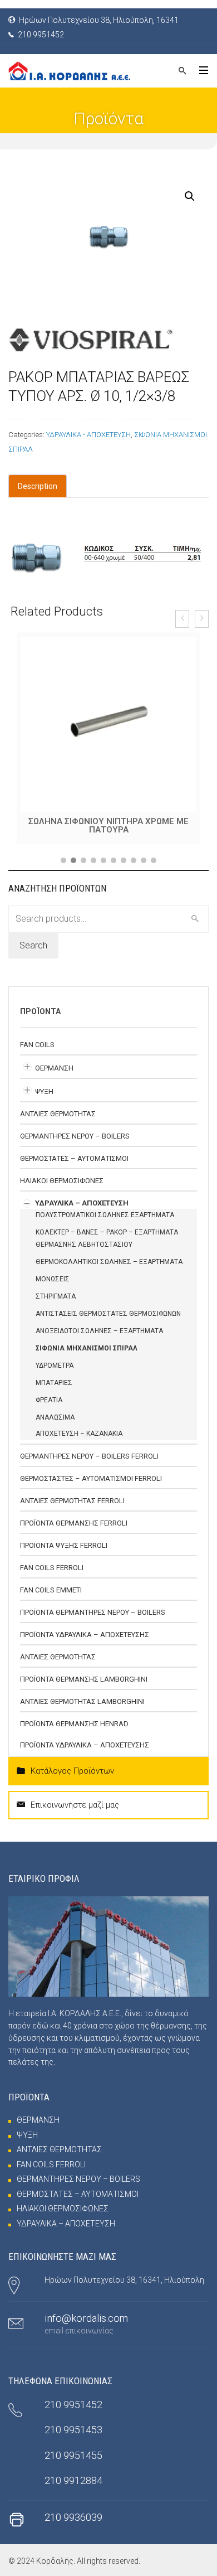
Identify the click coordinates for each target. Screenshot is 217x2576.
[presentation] (182, 619)
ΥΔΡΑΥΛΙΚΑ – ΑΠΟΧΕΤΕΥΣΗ (82, 1203)
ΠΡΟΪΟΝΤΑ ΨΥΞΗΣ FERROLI (64, 1545)
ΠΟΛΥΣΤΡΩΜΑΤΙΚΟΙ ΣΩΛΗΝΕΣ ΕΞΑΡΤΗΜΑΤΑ (105, 1215)
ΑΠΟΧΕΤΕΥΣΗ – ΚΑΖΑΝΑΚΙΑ (79, 1434)
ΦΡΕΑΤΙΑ (49, 1400)
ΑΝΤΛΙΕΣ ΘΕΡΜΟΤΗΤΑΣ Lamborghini (82, 1701)
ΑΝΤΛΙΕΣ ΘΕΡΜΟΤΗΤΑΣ (58, 1114)
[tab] (38, 486)
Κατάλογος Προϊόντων (72, 1771)
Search (33, 945)
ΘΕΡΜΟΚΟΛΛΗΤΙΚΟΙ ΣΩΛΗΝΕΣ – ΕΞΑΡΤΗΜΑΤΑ (109, 1262)
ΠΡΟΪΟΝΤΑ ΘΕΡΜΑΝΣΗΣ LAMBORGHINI (84, 1679)
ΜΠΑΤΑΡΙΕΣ (54, 1383)
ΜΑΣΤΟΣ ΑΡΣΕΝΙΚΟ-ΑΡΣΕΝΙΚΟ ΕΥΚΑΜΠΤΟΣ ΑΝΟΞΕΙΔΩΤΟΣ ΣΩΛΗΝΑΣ (108, 825)
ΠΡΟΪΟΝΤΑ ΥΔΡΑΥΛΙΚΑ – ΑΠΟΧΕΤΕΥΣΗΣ (85, 1635)
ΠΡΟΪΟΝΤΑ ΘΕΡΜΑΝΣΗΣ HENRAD (74, 1724)
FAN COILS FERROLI (52, 1568)
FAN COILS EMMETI (51, 1590)
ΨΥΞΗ (44, 1091)
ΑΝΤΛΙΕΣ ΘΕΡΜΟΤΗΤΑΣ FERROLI (72, 1501)
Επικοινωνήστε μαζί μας (75, 1805)
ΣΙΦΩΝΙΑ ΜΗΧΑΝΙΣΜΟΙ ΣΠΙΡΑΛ (87, 1348)
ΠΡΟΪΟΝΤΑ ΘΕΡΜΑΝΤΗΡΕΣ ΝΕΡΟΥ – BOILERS (93, 1612)
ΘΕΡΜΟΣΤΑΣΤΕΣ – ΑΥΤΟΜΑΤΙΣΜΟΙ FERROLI (91, 1478)
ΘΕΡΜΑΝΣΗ (54, 1068)
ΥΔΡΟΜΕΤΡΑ (55, 1366)
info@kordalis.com (86, 2318)
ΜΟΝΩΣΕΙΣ (53, 1279)
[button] (63, 860)
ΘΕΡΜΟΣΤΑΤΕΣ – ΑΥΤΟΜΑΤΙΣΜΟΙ (74, 1158)
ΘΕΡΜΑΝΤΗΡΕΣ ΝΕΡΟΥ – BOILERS (75, 1136)
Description (38, 486)
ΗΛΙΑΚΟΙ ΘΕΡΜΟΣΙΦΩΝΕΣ (62, 1181)
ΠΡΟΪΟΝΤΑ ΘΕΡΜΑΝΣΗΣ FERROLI (74, 1523)
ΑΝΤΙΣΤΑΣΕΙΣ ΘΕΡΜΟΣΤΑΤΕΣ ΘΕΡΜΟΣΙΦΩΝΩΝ (108, 1314)
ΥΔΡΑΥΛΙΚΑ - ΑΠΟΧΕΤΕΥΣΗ (88, 435)
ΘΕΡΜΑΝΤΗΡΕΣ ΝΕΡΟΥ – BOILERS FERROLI (89, 1456)
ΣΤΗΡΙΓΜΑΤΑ (56, 1296)
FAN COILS (37, 1045)
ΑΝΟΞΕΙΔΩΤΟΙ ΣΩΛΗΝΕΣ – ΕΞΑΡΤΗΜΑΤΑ (99, 1331)
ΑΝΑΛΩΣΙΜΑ (55, 1417)
